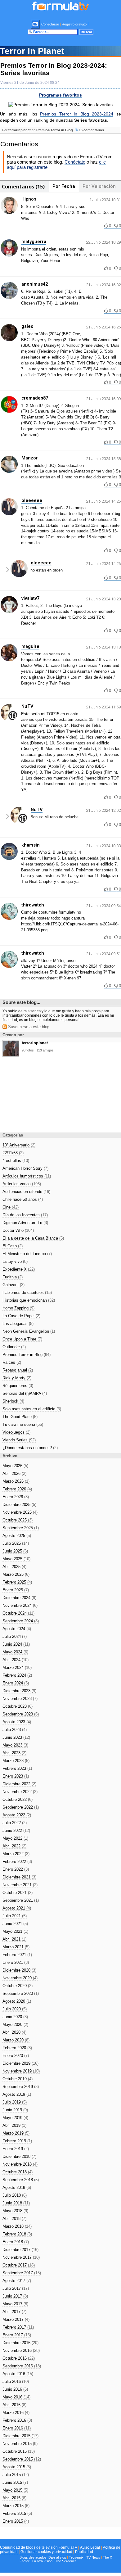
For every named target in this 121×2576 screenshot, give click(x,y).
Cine (11, 1207)
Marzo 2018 (17, 2226)
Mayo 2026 (15, 1466)
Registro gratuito (74, 24)
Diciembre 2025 (19, 1505)
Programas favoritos (60, 95)
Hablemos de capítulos (27, 1293)
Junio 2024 (16, 1644)
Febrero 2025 (17, 1582)
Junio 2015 (15, 2482)
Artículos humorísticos (27, 1176)
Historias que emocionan (29, 1300)
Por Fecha (64, 186)
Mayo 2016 (16, 2397)
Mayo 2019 (15, 2118)
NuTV (27, 706)
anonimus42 (35, 284)
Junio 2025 (15, 1551)
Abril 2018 (14, 2219)
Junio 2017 (15, 2296)
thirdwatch (33, 905)
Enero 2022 (16, 1869)
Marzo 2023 (16, 1761)
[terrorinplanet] (11, 1055)
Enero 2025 (16, 1590)
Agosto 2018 (17, 2187)
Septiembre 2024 (21, 1621)
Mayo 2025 (16, 1559)
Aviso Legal (90, 2547)
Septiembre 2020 (21, 1993)
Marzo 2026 (16, 1481)
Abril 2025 (14, 1567)
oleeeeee (32, 500)
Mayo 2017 (15, 2304)
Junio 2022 (16, 1830)
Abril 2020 (14, 2032)
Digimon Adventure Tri (25, 1223)
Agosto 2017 (17, 2281)
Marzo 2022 (16, 1854)
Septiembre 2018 (21, 2180)
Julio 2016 (16, 2382)
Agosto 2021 (17, 1908)
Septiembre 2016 (22, 2366)
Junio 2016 (15, 2389)
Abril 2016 (14, 2405)
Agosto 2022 (17, 1815)
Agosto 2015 (17, 2467)
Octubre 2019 (18, 2079)
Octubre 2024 (18, 1613)
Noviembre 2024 (20, 1605)
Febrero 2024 (17, 1675)
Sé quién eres (18, 1386)
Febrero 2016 (17, 2420)
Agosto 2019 (17, 2094)
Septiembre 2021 (21, 1900)
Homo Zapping (18, 1308)
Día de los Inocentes (25, 1215)
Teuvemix (76, 2557)
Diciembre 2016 (20, 2343)
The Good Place (20, 1417)
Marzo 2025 (16, 1574)
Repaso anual (18, 1370)
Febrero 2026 (17, 1489)
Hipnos (29, 199)
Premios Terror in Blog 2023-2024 (77, 114)
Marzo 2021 (16, 1947)
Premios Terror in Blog (55, 130)
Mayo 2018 (15, 2211)
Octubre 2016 (19, 2358)
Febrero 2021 (17, 1955)
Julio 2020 (15, 2009)
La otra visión (42, 2561)
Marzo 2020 (16, 2040)
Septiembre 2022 (21, 1807)
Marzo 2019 (16, 2133)
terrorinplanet (20, 130)
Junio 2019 (15, 2110)
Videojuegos (16, 1432)
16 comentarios (91, 130)
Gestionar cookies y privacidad (46, 2552)
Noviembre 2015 (20, 2444)
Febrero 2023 (17, 1768)
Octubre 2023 (18, 1706)
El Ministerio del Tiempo (27, 1254)
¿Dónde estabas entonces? (30, 1448)
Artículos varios (22, 1184)
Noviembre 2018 (20, 2164)
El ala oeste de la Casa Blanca (33, 1238)
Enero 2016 (17, 2428)
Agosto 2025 (17, 1536)
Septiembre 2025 (21, 1528)
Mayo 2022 (15, 1838)
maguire (30, 646)
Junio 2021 (15, 1924)
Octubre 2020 (18, 1986)
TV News (93, 2557)
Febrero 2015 (17, 2513)
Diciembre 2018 (19, 2156)
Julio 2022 (15, 1823)
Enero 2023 (16, 1776)
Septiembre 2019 (21, 2087)
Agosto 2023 (17, 1722)
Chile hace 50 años (23, 1199)
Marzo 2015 (16, 2506)
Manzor (30, 458)
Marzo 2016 (16, 2413)
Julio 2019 (15, 2102)
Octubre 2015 (19, 2451)
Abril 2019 (14, 2125)
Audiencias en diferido (26, 1192)
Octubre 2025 (18, 1520)
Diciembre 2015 (20, 2436)
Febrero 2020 (17, 2048)
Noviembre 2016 (21, 2350)
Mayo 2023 (15, 1745)
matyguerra (34, 242)
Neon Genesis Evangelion (29, 1331)
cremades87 (35, 398)
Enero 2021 (16, 1962)
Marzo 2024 (17, 1668)
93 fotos (28, 1050)
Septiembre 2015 (22, 2459)
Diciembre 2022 (19, 1784)
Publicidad (84, 2552)
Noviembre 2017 (21, 2257)
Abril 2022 (14, 1846)
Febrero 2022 (17, 1862)
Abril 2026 (14, 1473)
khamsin (31, 845)
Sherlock (13, 1401)
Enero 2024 (16, 1683)
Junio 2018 (16, 2203)
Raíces (12, 1362)
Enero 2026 (16, 1497)
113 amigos (45, 1050)
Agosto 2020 (17, 2001)
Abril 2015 (14, 2498)
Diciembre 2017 (20, 2250)
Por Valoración (99, 186)
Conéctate (75, 162)
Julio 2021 (15, 1916)
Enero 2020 (16, 2056)
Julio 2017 (16, 2288)
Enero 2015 (16, 2521)
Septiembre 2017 (22, 2273)
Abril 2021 (14, 1939)
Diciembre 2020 (19, 1970)
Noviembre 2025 (20, 1512)
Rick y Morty (17, 1378)
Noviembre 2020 (20, 1978)
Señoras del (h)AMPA (25, 1393)
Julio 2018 (15, 2195)
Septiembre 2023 (21, 1714)
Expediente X (19, 1269)
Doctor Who (18, 1230)
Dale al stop (57, 2557)
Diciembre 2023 (19, 1691)
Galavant (13, 1285)
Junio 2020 (15, 2017)
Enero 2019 (16, 2149)
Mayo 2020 (15, 2025)
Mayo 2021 (15, 1931)
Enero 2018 (16, 2242)
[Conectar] (36, 24)
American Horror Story (25, 1168)
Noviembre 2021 (20, 1885)
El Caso (13, 1246)
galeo (27, 326)
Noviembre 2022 (20, 1792)
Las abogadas (18, 1324)
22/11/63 (13, 1153)
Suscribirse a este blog (28, 1027)
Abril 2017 (14, 2312)
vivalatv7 (30, 598)
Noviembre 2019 (21, 2071)
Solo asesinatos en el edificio (32, 1409)
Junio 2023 (16, 1737)
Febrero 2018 (17, 2234)
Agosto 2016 (18, 2374)
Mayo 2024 (15, 1652)
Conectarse (50, 24)
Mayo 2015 (15, 2490)
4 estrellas (16, 1161)
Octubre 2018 (18, 2172)
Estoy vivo (15, 1261)
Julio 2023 (15, 1730)
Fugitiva (13, 1277)
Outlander (14, 1347)
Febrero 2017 (18, 2327)
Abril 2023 (14, 1753)
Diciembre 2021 (19, 1877)
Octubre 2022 (18, 1799)
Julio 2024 (15, 1636)
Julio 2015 (16, 2475)
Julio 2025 (16, 1543)
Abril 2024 (16, 1660)
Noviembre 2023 (20, 1699)
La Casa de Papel (21, 1316)
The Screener (66, 2561)
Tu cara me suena (23, 1424)
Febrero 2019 (17, 2141)
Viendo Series (19, 1440)
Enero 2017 (17, 2335)
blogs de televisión (42, 2547)
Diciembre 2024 (19, 1598)
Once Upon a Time (22, 1339)
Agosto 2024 (17, 1629)
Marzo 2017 (16, 2319)
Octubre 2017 (19, 2265)
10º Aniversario (19, 1145)
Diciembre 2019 (20, 2063)
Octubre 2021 (18, 1893)
